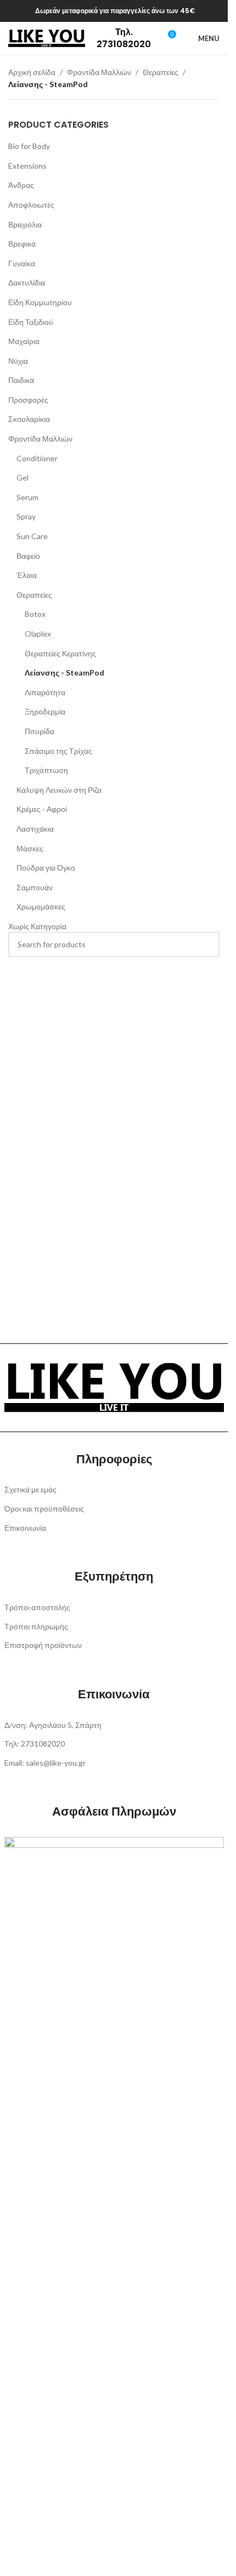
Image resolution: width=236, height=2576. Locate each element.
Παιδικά (21, 380)
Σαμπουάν (35, 887)
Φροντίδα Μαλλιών (99, 72)
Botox (35, 614)
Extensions (27, 166)
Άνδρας (21, 185)
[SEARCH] (207, 944)
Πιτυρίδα (40, 731)
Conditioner (37, 458)
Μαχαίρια (24, 341)
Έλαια (27, 575)
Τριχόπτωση (46, 770)
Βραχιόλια (25, 224)
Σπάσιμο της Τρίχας (58, 751)
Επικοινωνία (25, 1528)
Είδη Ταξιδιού (31, 322)
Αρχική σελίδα (32, 72)
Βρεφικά (22, 244)
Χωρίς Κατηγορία (37, 926)
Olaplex (38, 634)
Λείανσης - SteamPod (64, 672)
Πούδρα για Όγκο (46, 868)
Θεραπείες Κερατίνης (60, 653)
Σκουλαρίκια (29, 419)
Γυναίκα (22, 263)
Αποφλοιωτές (31, 205)
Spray (26, 516)
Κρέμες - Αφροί (42, 809)
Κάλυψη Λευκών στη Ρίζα (59, 790)
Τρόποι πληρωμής (36, 1626)
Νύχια (18, 361)
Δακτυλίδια (27, 282)
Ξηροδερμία (45, 711)
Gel (23, 477)
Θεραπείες (161, 72)
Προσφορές (28, 400)
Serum (27, 497)
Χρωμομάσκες (41, 906)
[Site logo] (47, 38)
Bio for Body (29, 146)
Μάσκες (30, 848)
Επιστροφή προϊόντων (43, 1645)
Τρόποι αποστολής (37, 1607)
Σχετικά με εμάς (30, 1489)
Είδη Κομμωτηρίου (40, 302)
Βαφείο (28, 556)
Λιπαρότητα (45, 692)
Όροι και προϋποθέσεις (44, 1509)
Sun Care (32, 536)
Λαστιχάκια (35, 829)
